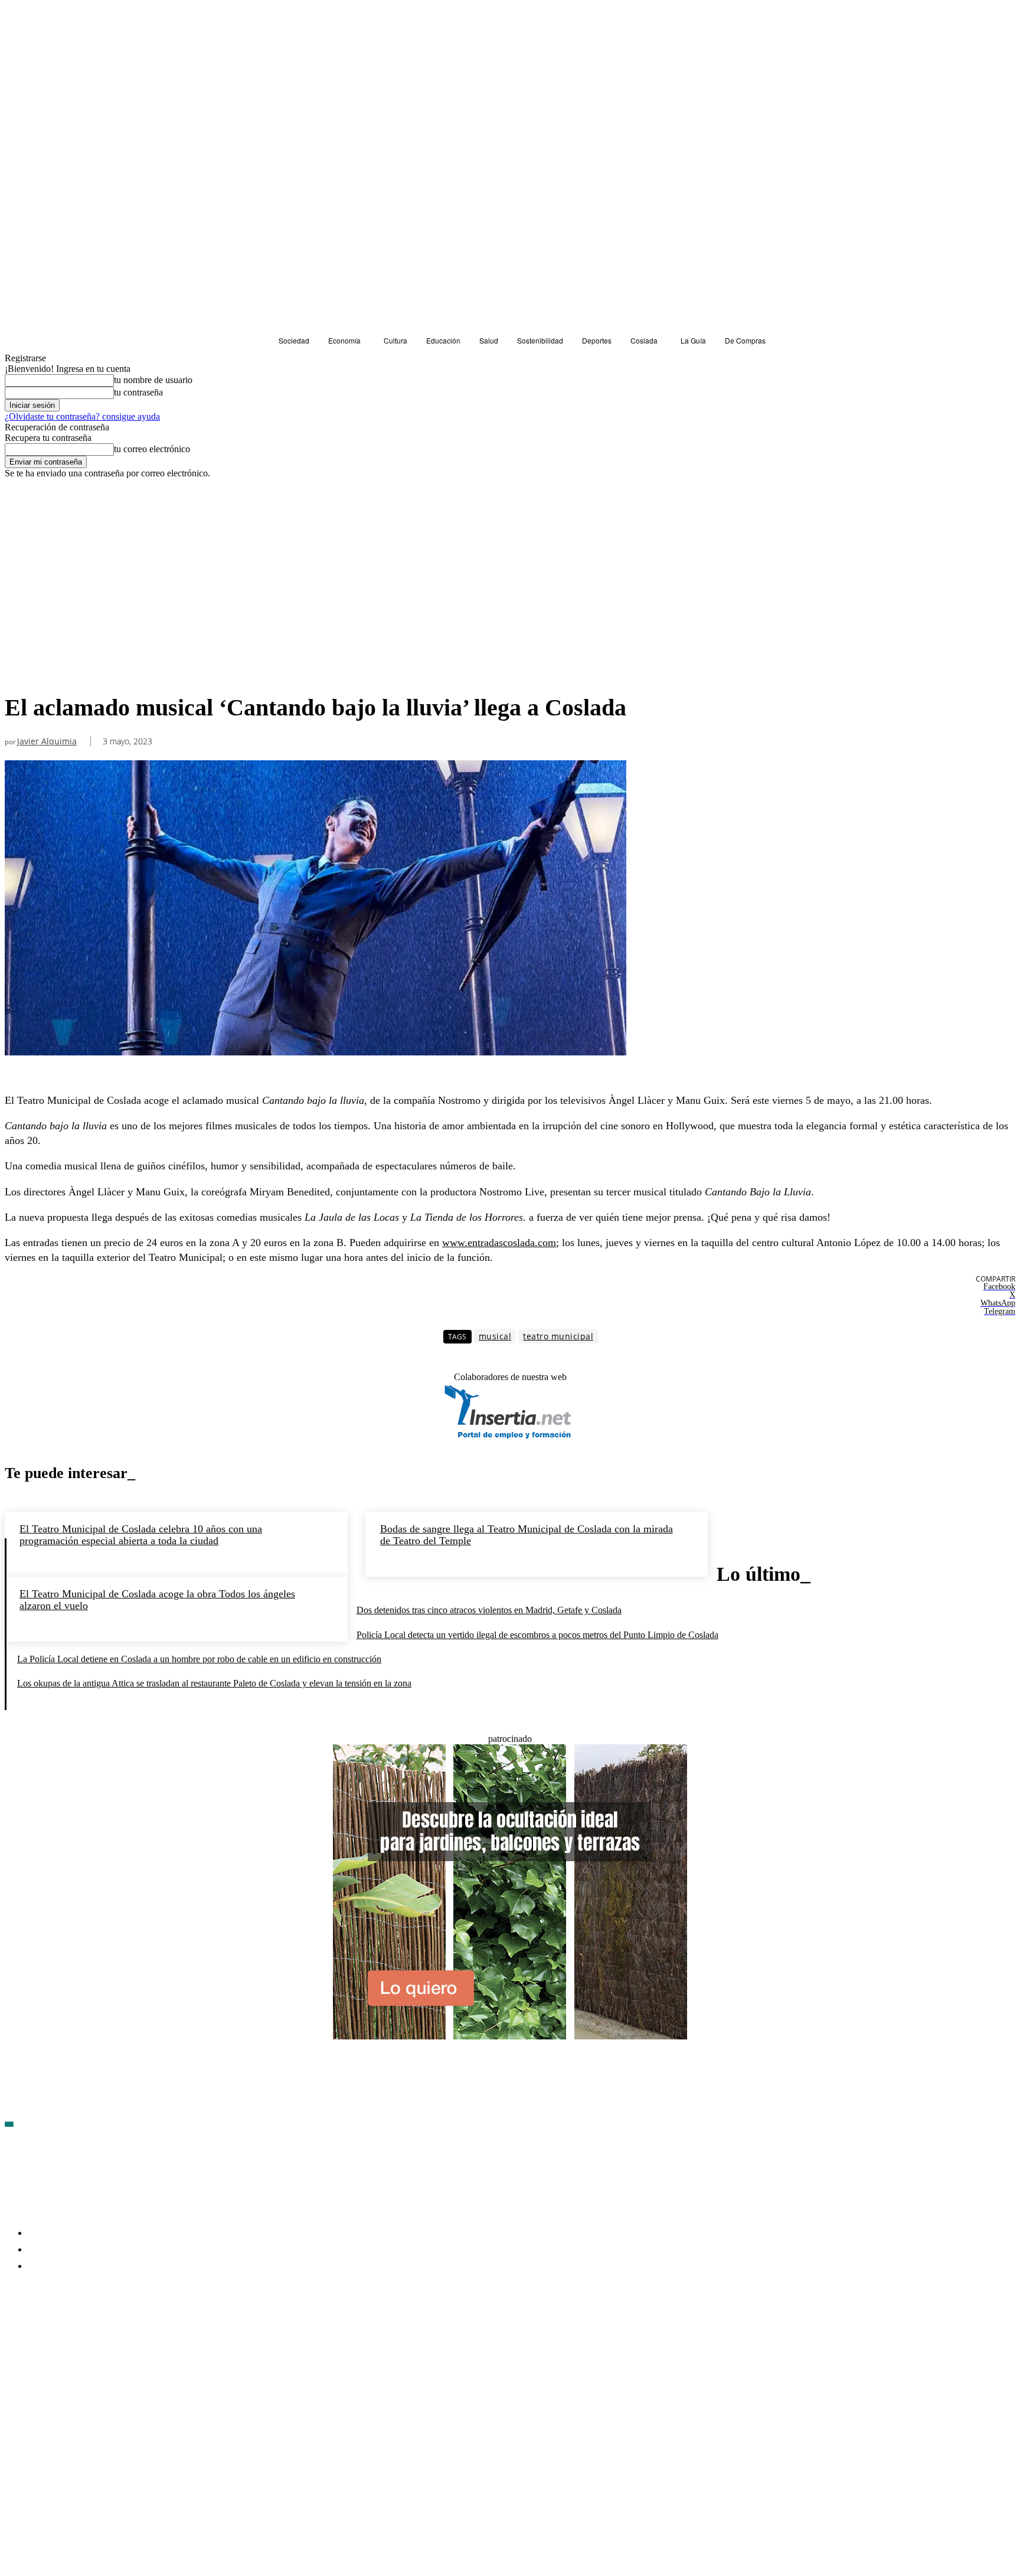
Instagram (105, 2335)
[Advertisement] (316, 599)
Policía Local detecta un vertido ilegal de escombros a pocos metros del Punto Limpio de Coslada (537, 1635)
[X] (140, 2335)
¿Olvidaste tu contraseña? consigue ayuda (82, 416)
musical (495, 1336)
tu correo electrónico (152, 449)
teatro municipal (558, 1336)
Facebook (42, 2335)
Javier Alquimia (47, 742)
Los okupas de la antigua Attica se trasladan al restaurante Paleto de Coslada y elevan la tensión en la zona (214, 1683)
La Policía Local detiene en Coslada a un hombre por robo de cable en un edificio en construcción (199, 1659)
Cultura (22, 500)
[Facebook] (14, 2335)
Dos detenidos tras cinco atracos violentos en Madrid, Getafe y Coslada (489, 1610)
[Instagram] (77, 2335)
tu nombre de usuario (153, 380)
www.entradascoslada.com (499, 1243)
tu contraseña (138, 392)
